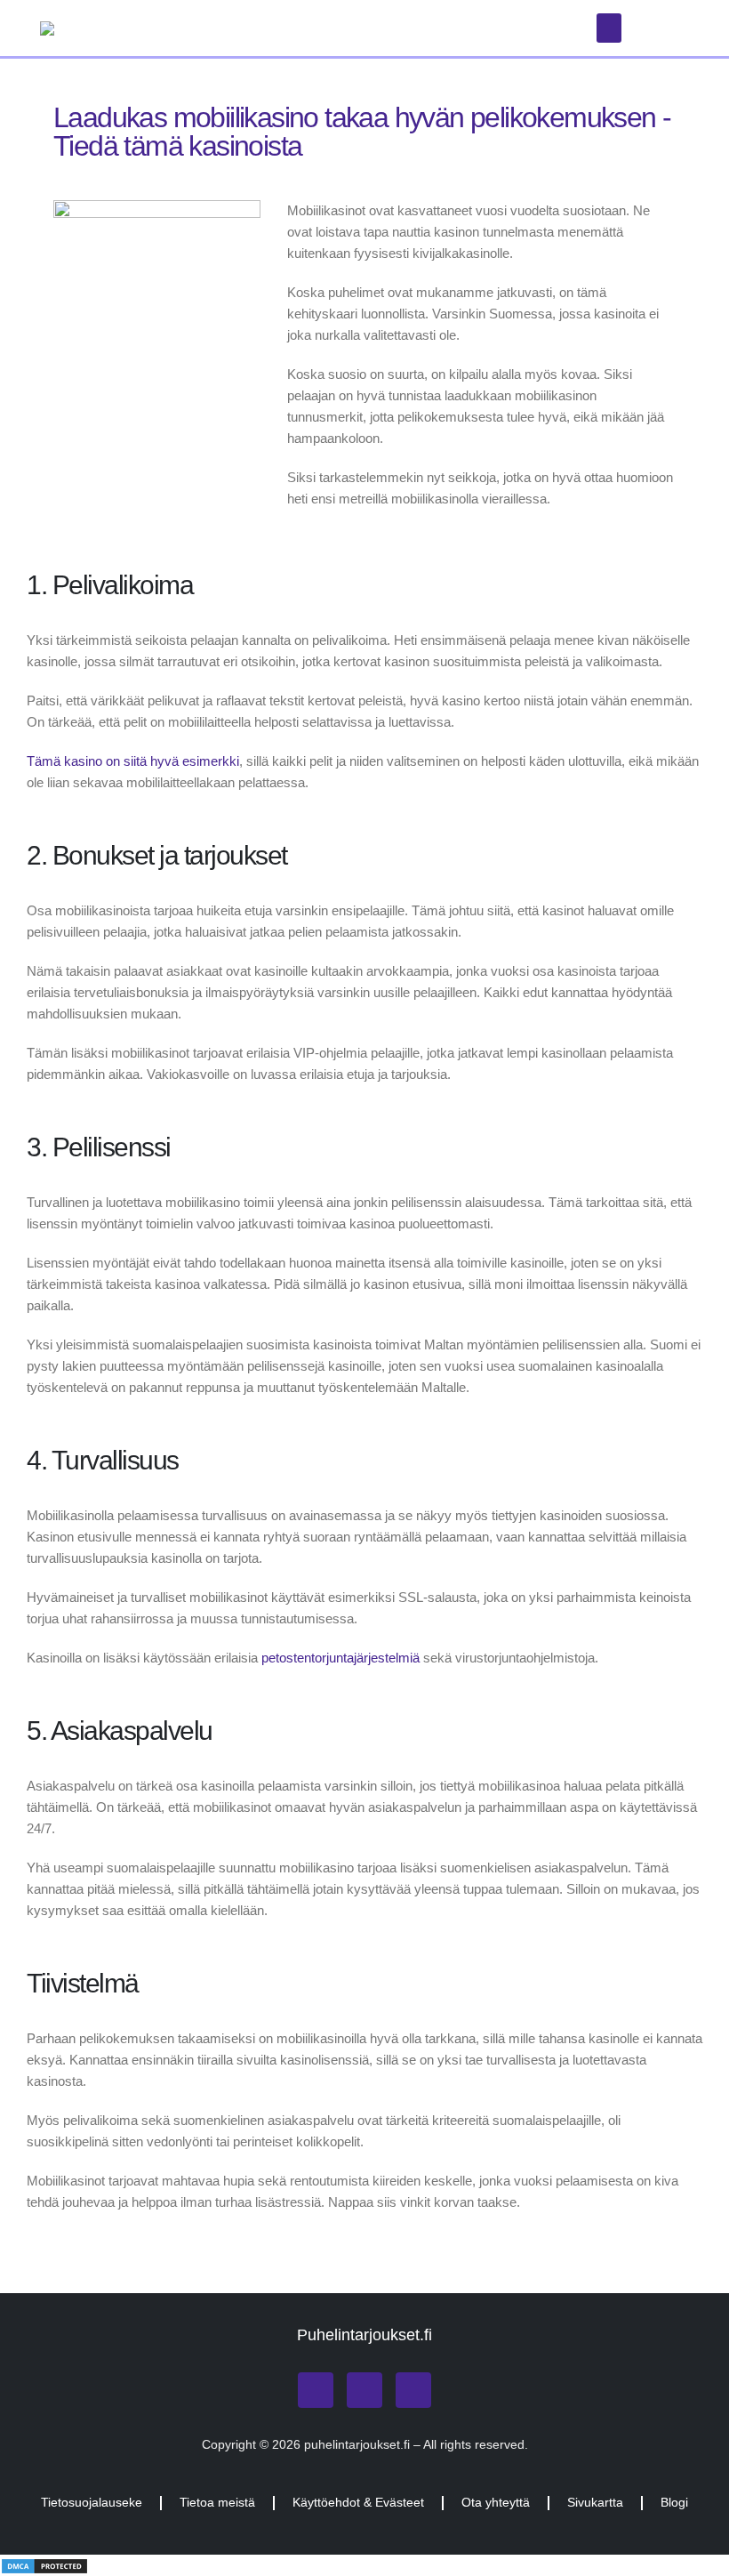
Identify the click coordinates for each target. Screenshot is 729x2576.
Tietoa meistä (217, 2503)
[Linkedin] (413, 2390)
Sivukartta (595, 2503)
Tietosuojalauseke (92, 2503)
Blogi (674, 2503)
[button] (609, 28)
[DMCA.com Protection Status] (44, 2565)
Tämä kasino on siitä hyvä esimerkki (133, 761)
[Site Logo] (151, 28)
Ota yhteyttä (496, 2503)
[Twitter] (364, 2390)
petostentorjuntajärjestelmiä (340, 1658)
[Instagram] (316, 2390)
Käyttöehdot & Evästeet (358, 2503)
